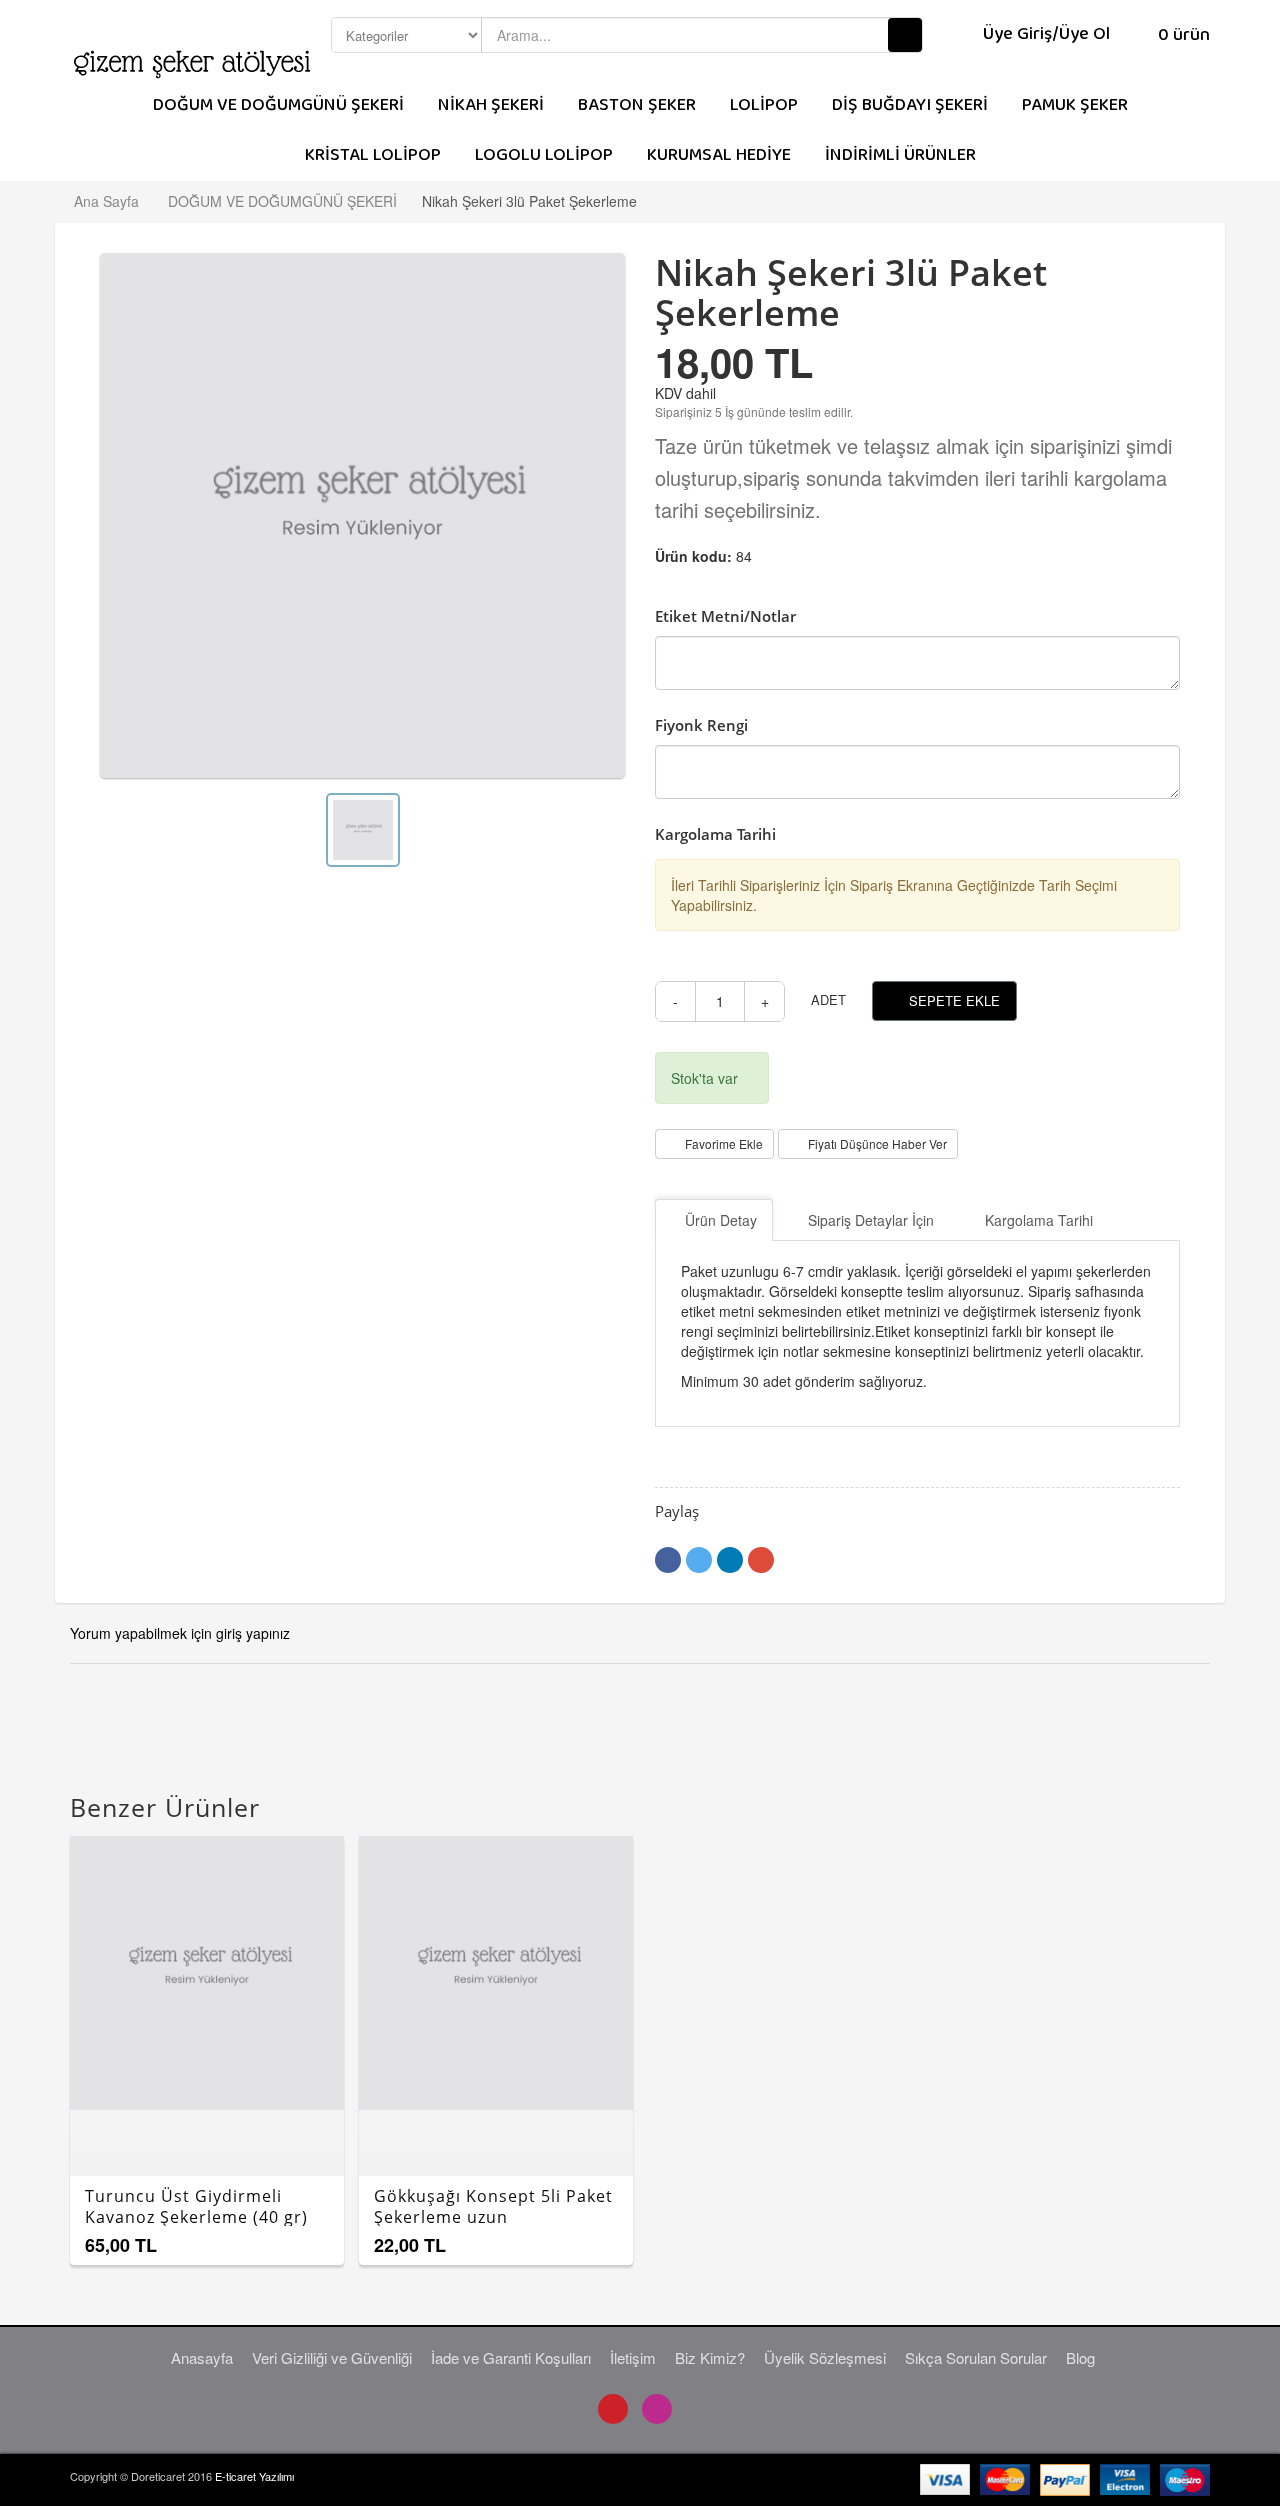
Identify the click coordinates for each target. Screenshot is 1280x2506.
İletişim (633, 2357)
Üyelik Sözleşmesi (825, 2357)
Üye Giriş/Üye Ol (1046, 34)
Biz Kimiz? (710, 2357)
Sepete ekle (954, 1000)
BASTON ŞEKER (637, 105)
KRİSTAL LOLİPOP (373, 155)
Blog (1080, 2357)
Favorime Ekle (724, 1143)
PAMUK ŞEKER (1075, 105)
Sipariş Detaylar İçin (871, 1220)
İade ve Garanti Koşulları (511, 2357)
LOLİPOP (764, 105)
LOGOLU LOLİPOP (544, 155)
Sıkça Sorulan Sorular (976, 2357)
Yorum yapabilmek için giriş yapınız (180, 1633)
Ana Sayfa (106, 201)
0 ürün (1182, 35)
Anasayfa (202, 2357)
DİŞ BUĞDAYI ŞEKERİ (910, 105)
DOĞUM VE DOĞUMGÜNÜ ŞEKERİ (278, 105)
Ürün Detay (721, 1220)
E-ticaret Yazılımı (254, 2476)
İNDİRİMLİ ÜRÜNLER (900, 155)
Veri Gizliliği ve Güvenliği (332, 2357)
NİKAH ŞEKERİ (491, 105)
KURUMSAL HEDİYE (719, 155)
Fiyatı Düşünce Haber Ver (877, 1143)
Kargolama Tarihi (1039, 1220)
